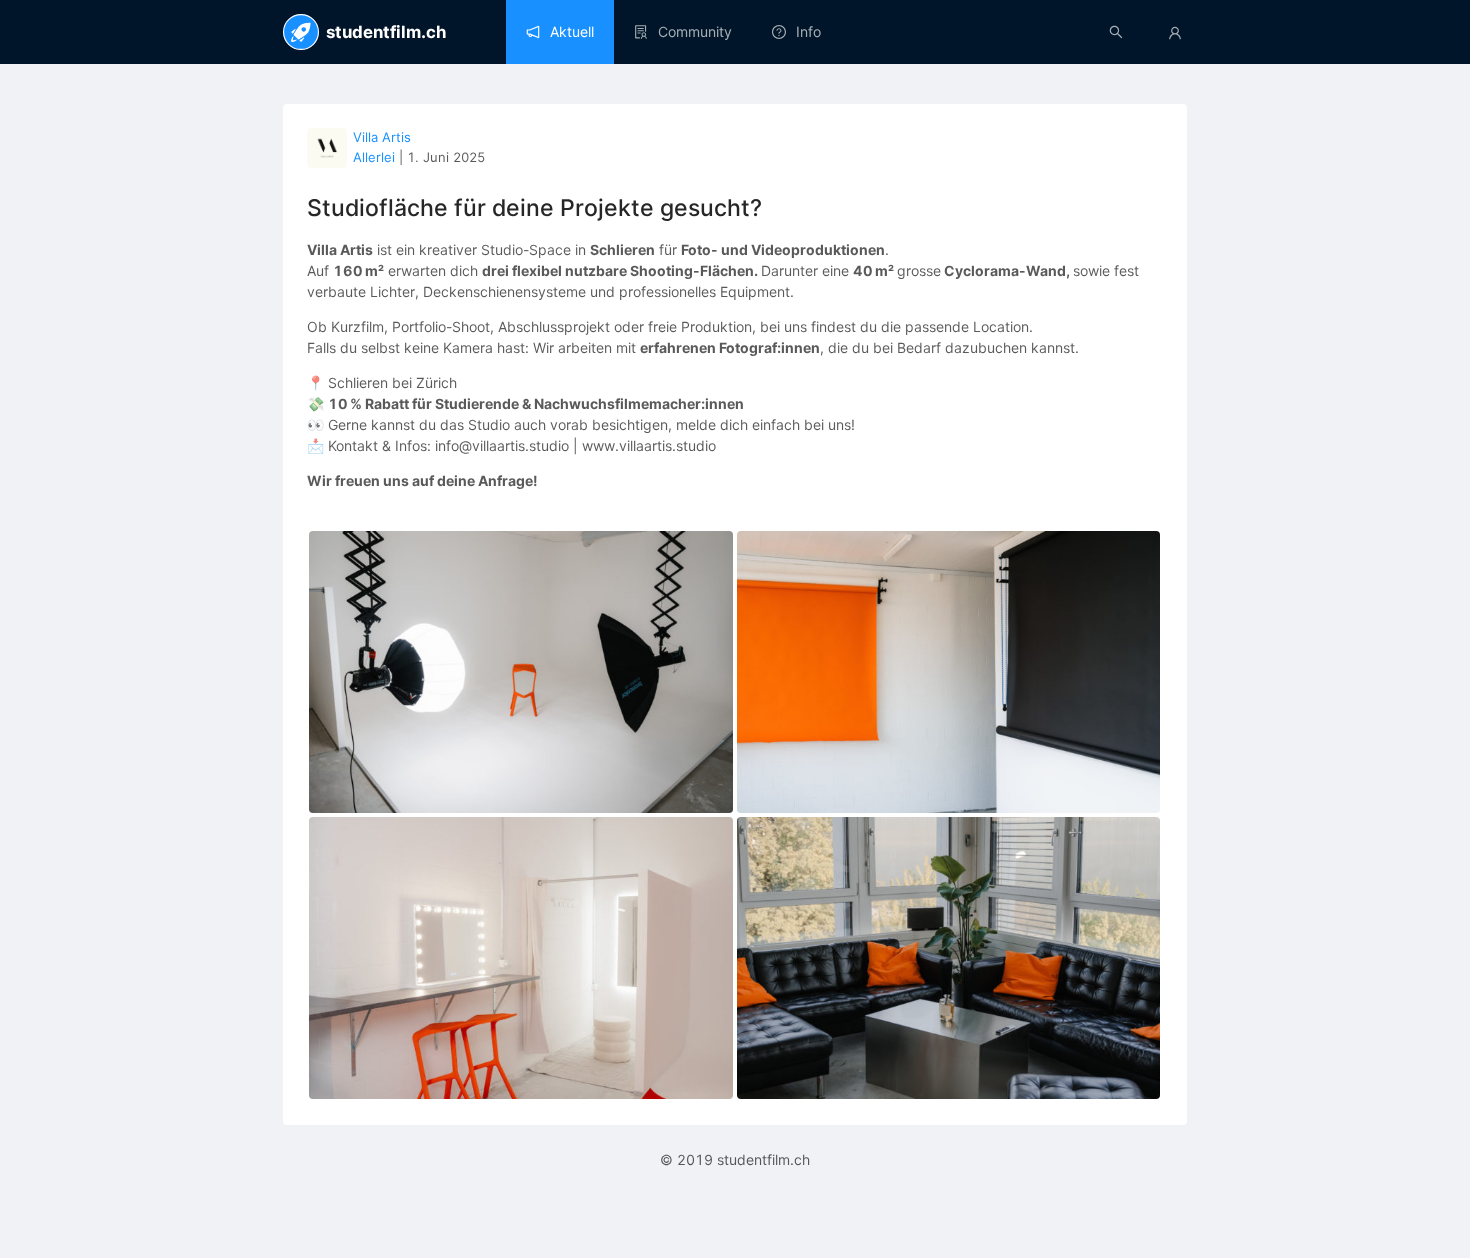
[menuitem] (560, 32)
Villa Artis (382, 137)
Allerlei (374, 157)
